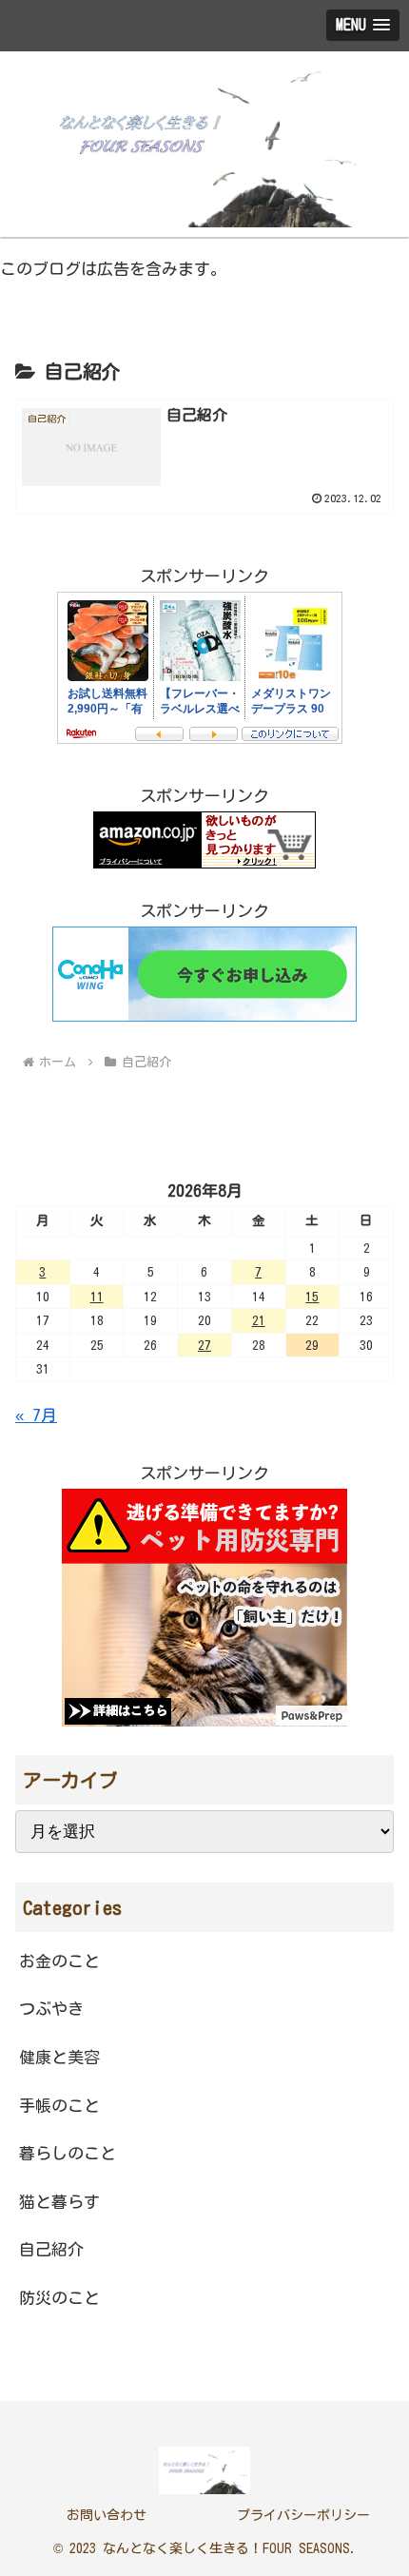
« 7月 (36, 1415)
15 (312, 1297)
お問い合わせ (107, 2515)
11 (97, 1297)
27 (204, 1345)
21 (259, 1320)
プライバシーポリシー (303, 2515)
